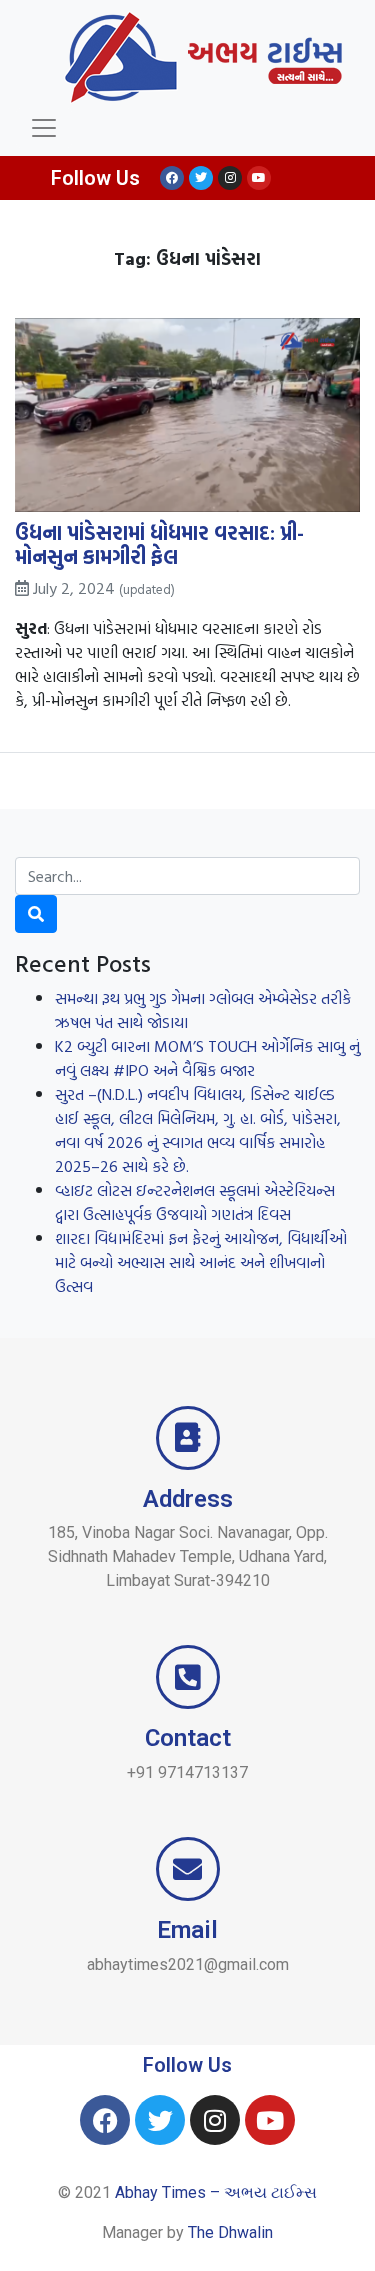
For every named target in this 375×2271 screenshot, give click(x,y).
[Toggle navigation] (44, 128)
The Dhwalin (230, 2232)
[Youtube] (259, 178)
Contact (188, 1738)
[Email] (188, 1869)
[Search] (36, 914)
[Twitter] (201, 178)
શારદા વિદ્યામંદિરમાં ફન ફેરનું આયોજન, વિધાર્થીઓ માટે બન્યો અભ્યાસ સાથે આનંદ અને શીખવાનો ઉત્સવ (201, 1262)
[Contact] (188, 1677)
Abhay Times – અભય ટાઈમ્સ (216, 2192)
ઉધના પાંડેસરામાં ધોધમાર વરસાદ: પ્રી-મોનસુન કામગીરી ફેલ (159, 544)
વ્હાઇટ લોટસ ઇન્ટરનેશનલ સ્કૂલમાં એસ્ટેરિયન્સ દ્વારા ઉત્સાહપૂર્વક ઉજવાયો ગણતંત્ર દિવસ (195, 1202)
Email (187, 1930)
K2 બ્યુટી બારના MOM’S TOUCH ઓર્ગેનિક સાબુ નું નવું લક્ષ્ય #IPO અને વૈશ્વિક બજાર (207, 1058)
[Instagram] (230, 178)
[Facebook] (172, 178)
